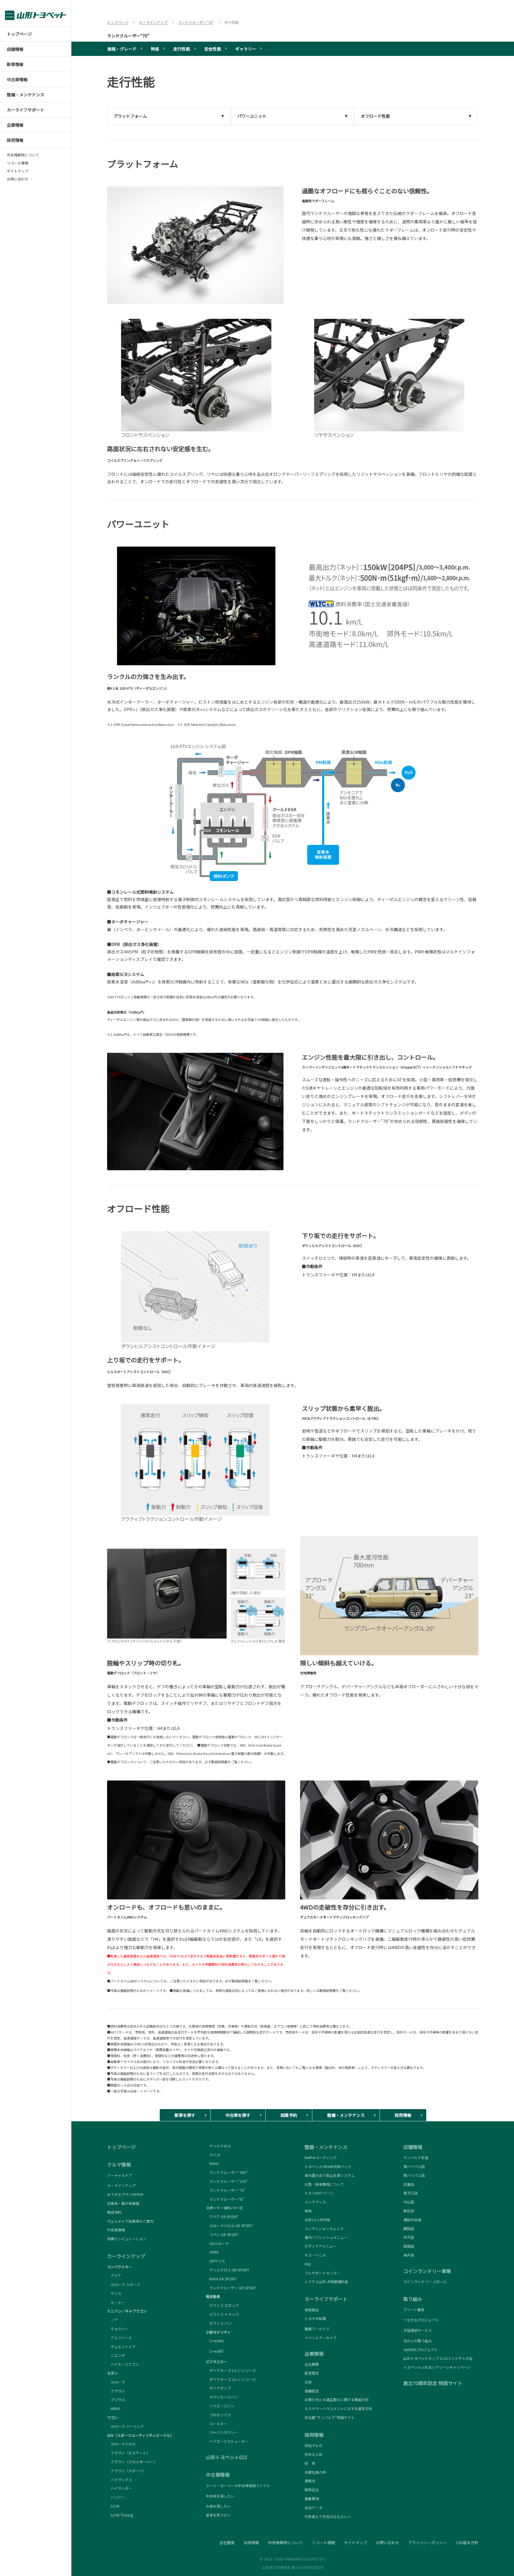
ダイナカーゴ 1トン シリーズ (231, 2370)
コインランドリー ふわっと (425, 2282)
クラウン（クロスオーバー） (132, 2462)
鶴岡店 (409, 2228)
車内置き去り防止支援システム (330, 2175)
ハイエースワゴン (123, 2364)
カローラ (116, 2382)
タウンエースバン (222, 2397)
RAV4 (212, 2163)
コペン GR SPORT (222, 2234)
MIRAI (113, 2408)
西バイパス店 (414, 2175)
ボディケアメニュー (320, 2246)
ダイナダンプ (218, 2388)
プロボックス (218, 2415)
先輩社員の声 (315, 2472)
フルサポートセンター (322, 2273)
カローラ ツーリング (125, 2426)
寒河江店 (410, 2193)
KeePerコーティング (321, 2157)
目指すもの (314, 2445)
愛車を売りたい (218, 2515)
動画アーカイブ (317, 2329)
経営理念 (312, 2373)
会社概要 (312, 2364)
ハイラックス (120, 2479)
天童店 (409, 2184)
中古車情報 (116, 2230)
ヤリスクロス (218, 2146)
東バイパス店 (414, 2166)
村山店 (409, 2202)
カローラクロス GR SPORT (229, 2226)
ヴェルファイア (121, 2347)
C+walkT (215, 2351)
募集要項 (312, 2499)
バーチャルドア (120, 2175)
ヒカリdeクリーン (319, 2193)
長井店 (409, 2255)
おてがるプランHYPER (125, 2194)
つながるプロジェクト (421, 2320)
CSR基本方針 (467, 2543)
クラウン (116, 2391)
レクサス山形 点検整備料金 (326, 2282)
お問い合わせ (18, 179)
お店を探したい (218, 2506)
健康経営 (312, 2391)
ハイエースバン (220, 2406)
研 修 (310, 2463)
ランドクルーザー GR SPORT (231, 2288)
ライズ (213, 2155)
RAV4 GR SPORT (221, 2279)
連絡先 (310, 2481)
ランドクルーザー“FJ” (225, 2199)
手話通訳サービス (418, 2330)
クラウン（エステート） (128, 2453)
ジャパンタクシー (222, 2432)
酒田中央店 (412, 2220)
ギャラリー (246, 49)
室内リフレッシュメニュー (326, 2237)
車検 (308, 2211)
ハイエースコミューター (227, 2441)
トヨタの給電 (315, 2318)
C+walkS (215, 2341)
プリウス (116, 2399)
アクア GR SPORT (222, 2217)
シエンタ (116, 2355)
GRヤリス (216, 2261)
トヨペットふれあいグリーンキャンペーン (437, 2367)
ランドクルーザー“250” (227, 2181)
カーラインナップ (121, 2185)
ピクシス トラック (222, 2314)
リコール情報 (18, 163)
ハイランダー (120, 2488)
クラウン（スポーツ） (127, 2471)
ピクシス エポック (222, 2305)
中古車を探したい (220, 2496)
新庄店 (409, 2211)
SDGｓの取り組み (418, 2341)
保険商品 (312, 2310)
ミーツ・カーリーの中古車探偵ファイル (238, 2486)
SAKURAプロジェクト (421, 2350)
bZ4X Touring (120, 2515)
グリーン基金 (414, 2310)
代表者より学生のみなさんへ (328, 2516)
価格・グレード (122, 49)
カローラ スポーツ (124, 2284)
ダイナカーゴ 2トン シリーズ (231, 2379)
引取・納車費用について (324, 2184)
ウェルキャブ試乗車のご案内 (130, 2221)
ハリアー (116, 2497)
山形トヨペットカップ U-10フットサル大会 (438, 2358)
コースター (216, 2424)
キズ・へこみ (315, 2255)
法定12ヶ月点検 (317, 2220)
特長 (155, 49)
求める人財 (314, 2454)
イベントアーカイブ (321, 2338)
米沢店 (409, 2237)
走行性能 (182, 49)
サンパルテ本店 (416, 2157)
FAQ (308, 2264)
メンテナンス (315, 2202)
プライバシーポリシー (427, 2543)
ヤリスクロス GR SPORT (228, 2270)
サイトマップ (18, 171)
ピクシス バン (219, 2323)
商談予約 (114, 2212)
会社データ (314, 2507)
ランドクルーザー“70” (128, 36)
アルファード (120, 2338)
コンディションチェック (324, 2228)
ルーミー (116, 2302)
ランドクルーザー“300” (227, 2172)
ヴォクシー (118, 2329)
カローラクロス (121, 2444)
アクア (114, 2275)
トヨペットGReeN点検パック (328, 2166)
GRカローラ (217, 2243)
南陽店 (409, 2246)
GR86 (212, 2252)
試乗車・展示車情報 (123, 2203)
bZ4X (113, 2506)
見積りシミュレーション (127, 2239)
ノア (112, 2320)
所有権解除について (23, 155)
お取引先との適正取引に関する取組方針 (337, 2399)
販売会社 (312, 2490)
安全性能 (213, 49)
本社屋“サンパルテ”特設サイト (330, 2417)
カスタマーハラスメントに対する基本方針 (339, 2408)
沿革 (308, 2382)
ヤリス (114, 2293)
